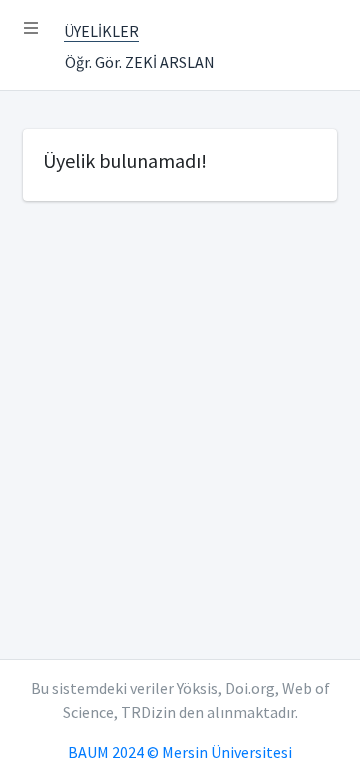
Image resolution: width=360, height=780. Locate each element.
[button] (31, 28)
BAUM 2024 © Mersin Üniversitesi (180, 752)
